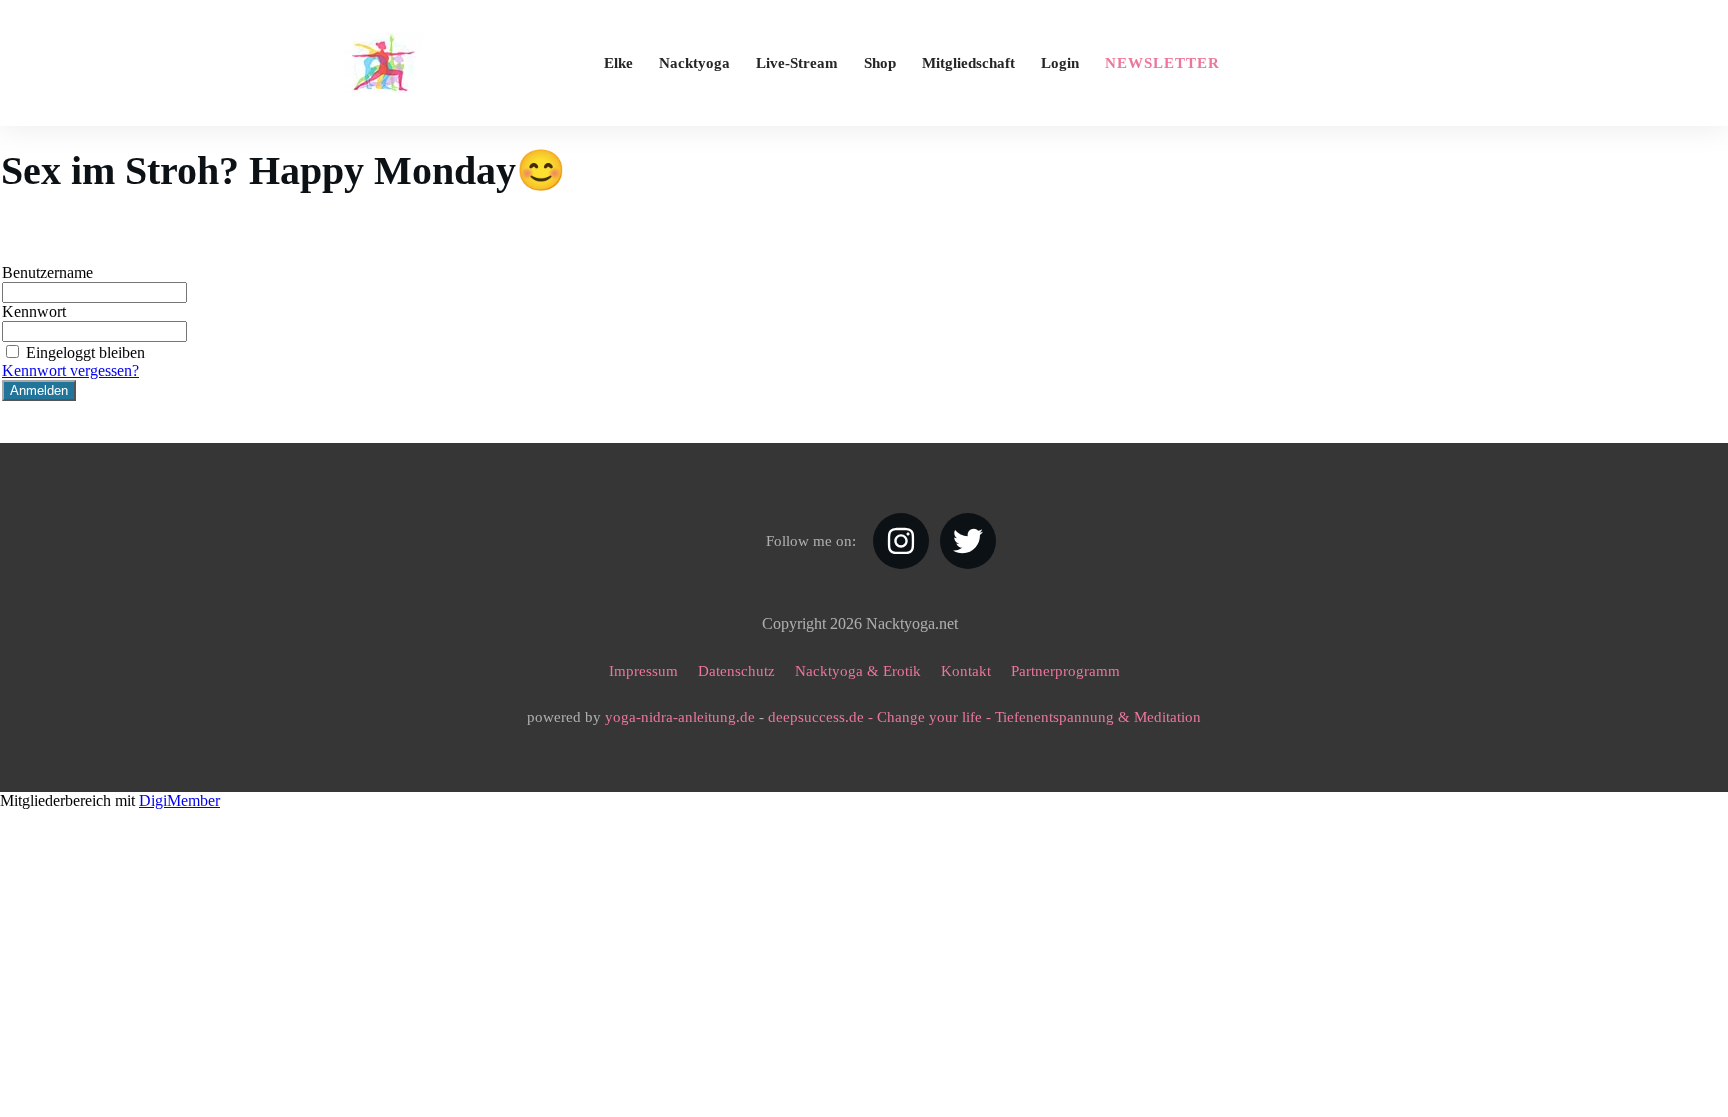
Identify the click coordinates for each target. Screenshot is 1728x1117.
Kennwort (34, 311)
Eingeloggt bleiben (85, 352)
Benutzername (47, 272)
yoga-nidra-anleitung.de (680, 717)
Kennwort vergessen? (70, 370)
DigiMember (179, 800)
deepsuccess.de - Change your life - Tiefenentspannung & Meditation (984, 717)
